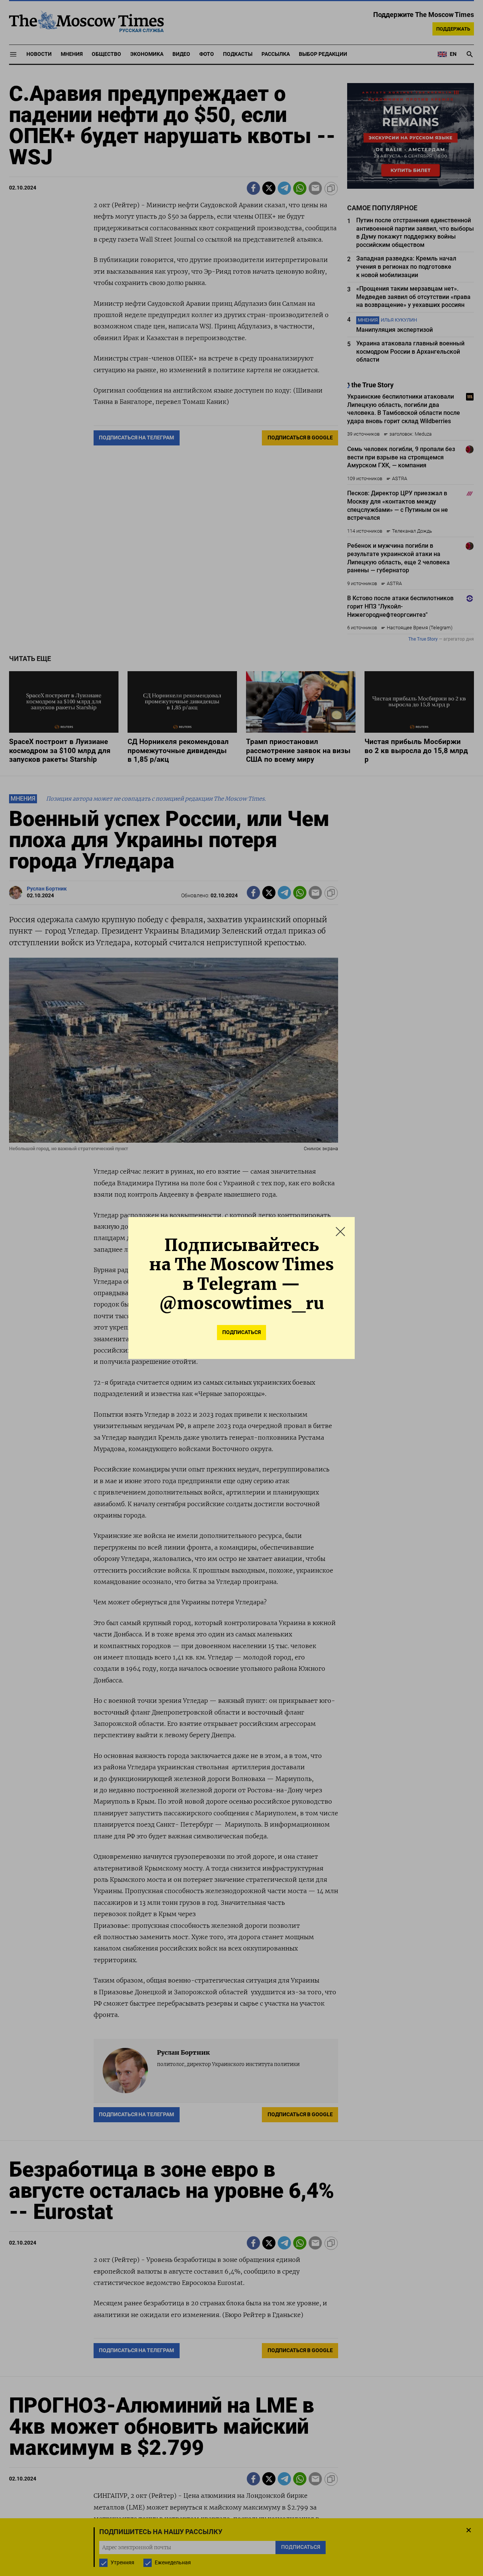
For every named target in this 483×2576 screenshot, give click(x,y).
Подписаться (241, 1332)
